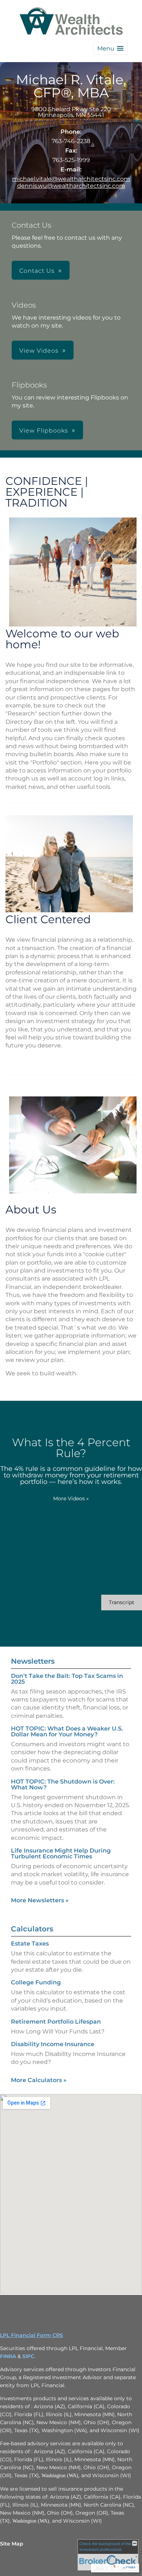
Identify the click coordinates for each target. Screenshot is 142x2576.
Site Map (12, 2544)
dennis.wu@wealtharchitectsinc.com (71, 186)
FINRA (8, 2356)
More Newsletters (40, 1900)
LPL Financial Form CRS (31, 2335)
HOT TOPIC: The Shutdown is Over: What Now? (63, 1784)
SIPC (28, 2356)
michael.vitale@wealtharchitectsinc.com (71, 179)
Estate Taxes (30, 1944)
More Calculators (39, 2080)
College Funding (36, 1982)
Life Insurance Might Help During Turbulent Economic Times (61, 1853)
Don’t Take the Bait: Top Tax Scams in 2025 (67, 1679)
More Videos (71, 1498)
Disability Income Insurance (53, 2044)
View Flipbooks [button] (44, 431)
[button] (110, 48)
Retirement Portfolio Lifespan (56, 2022)
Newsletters (33, 1661)
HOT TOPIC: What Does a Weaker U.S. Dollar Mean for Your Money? (67, 1731)
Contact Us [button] (37, 271)
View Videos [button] (39, 351)
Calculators (32, 1929)
